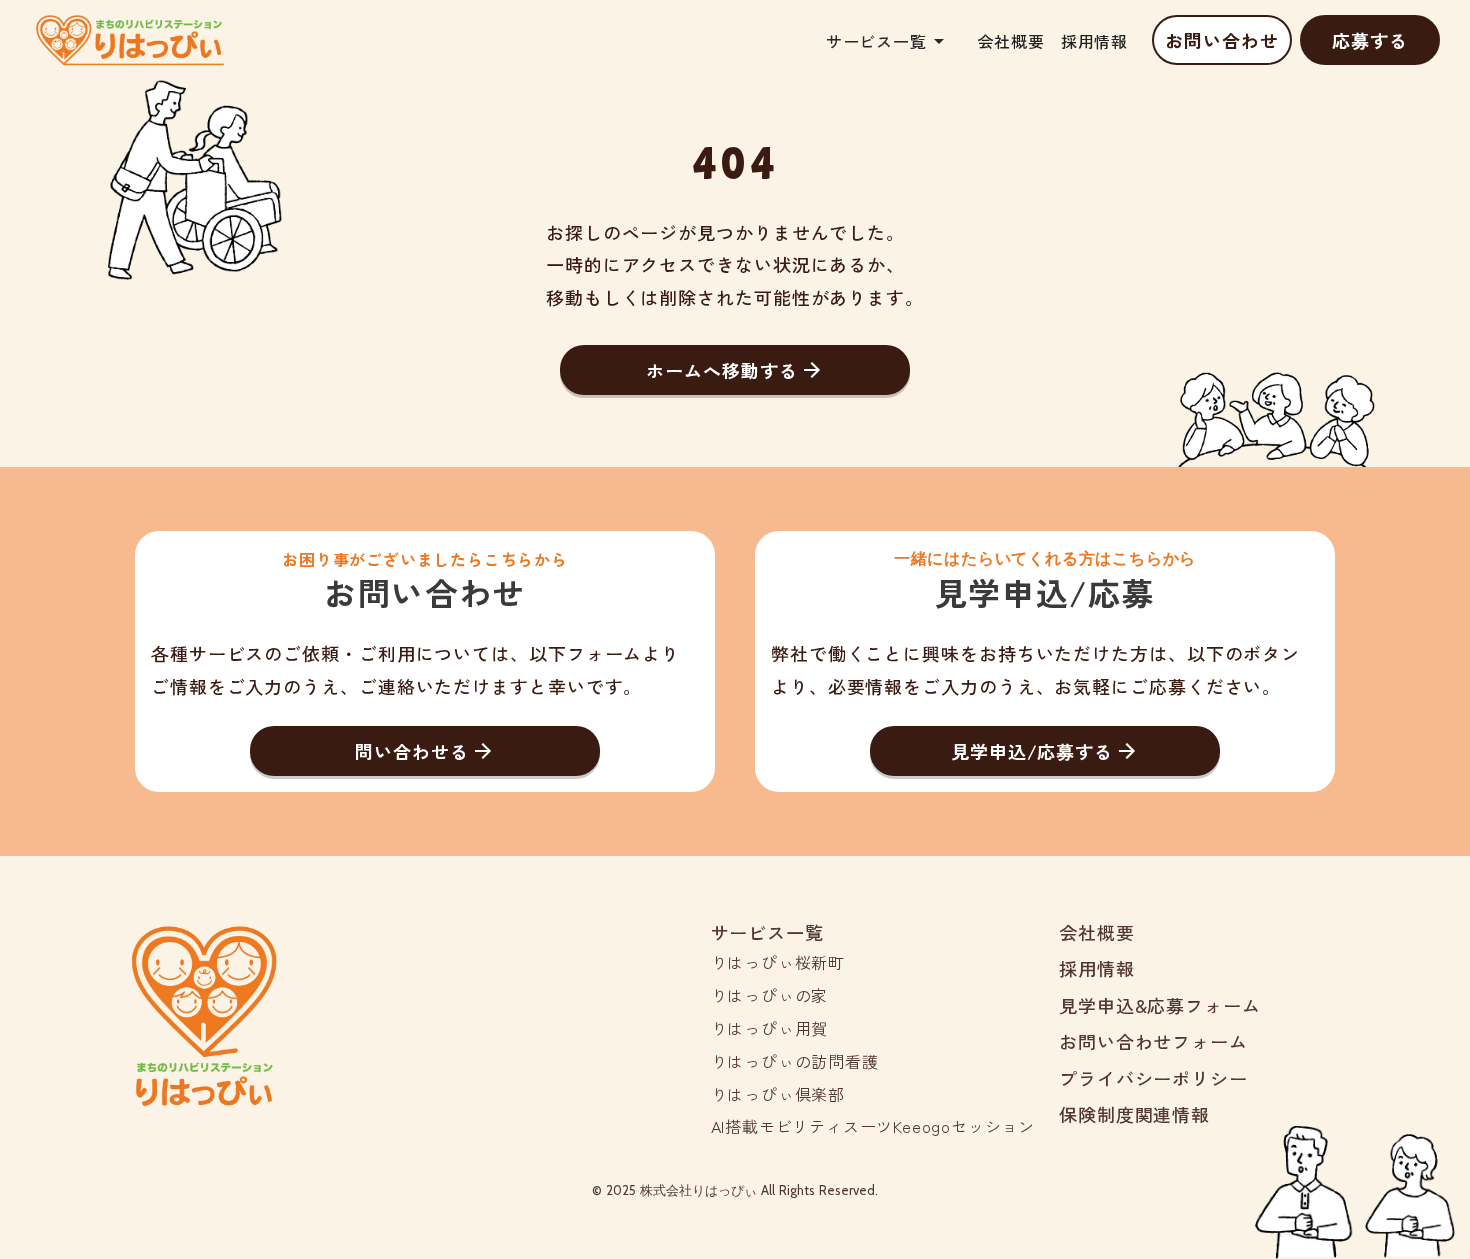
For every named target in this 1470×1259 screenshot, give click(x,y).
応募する (1370, 40)
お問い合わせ (1221, 40)
